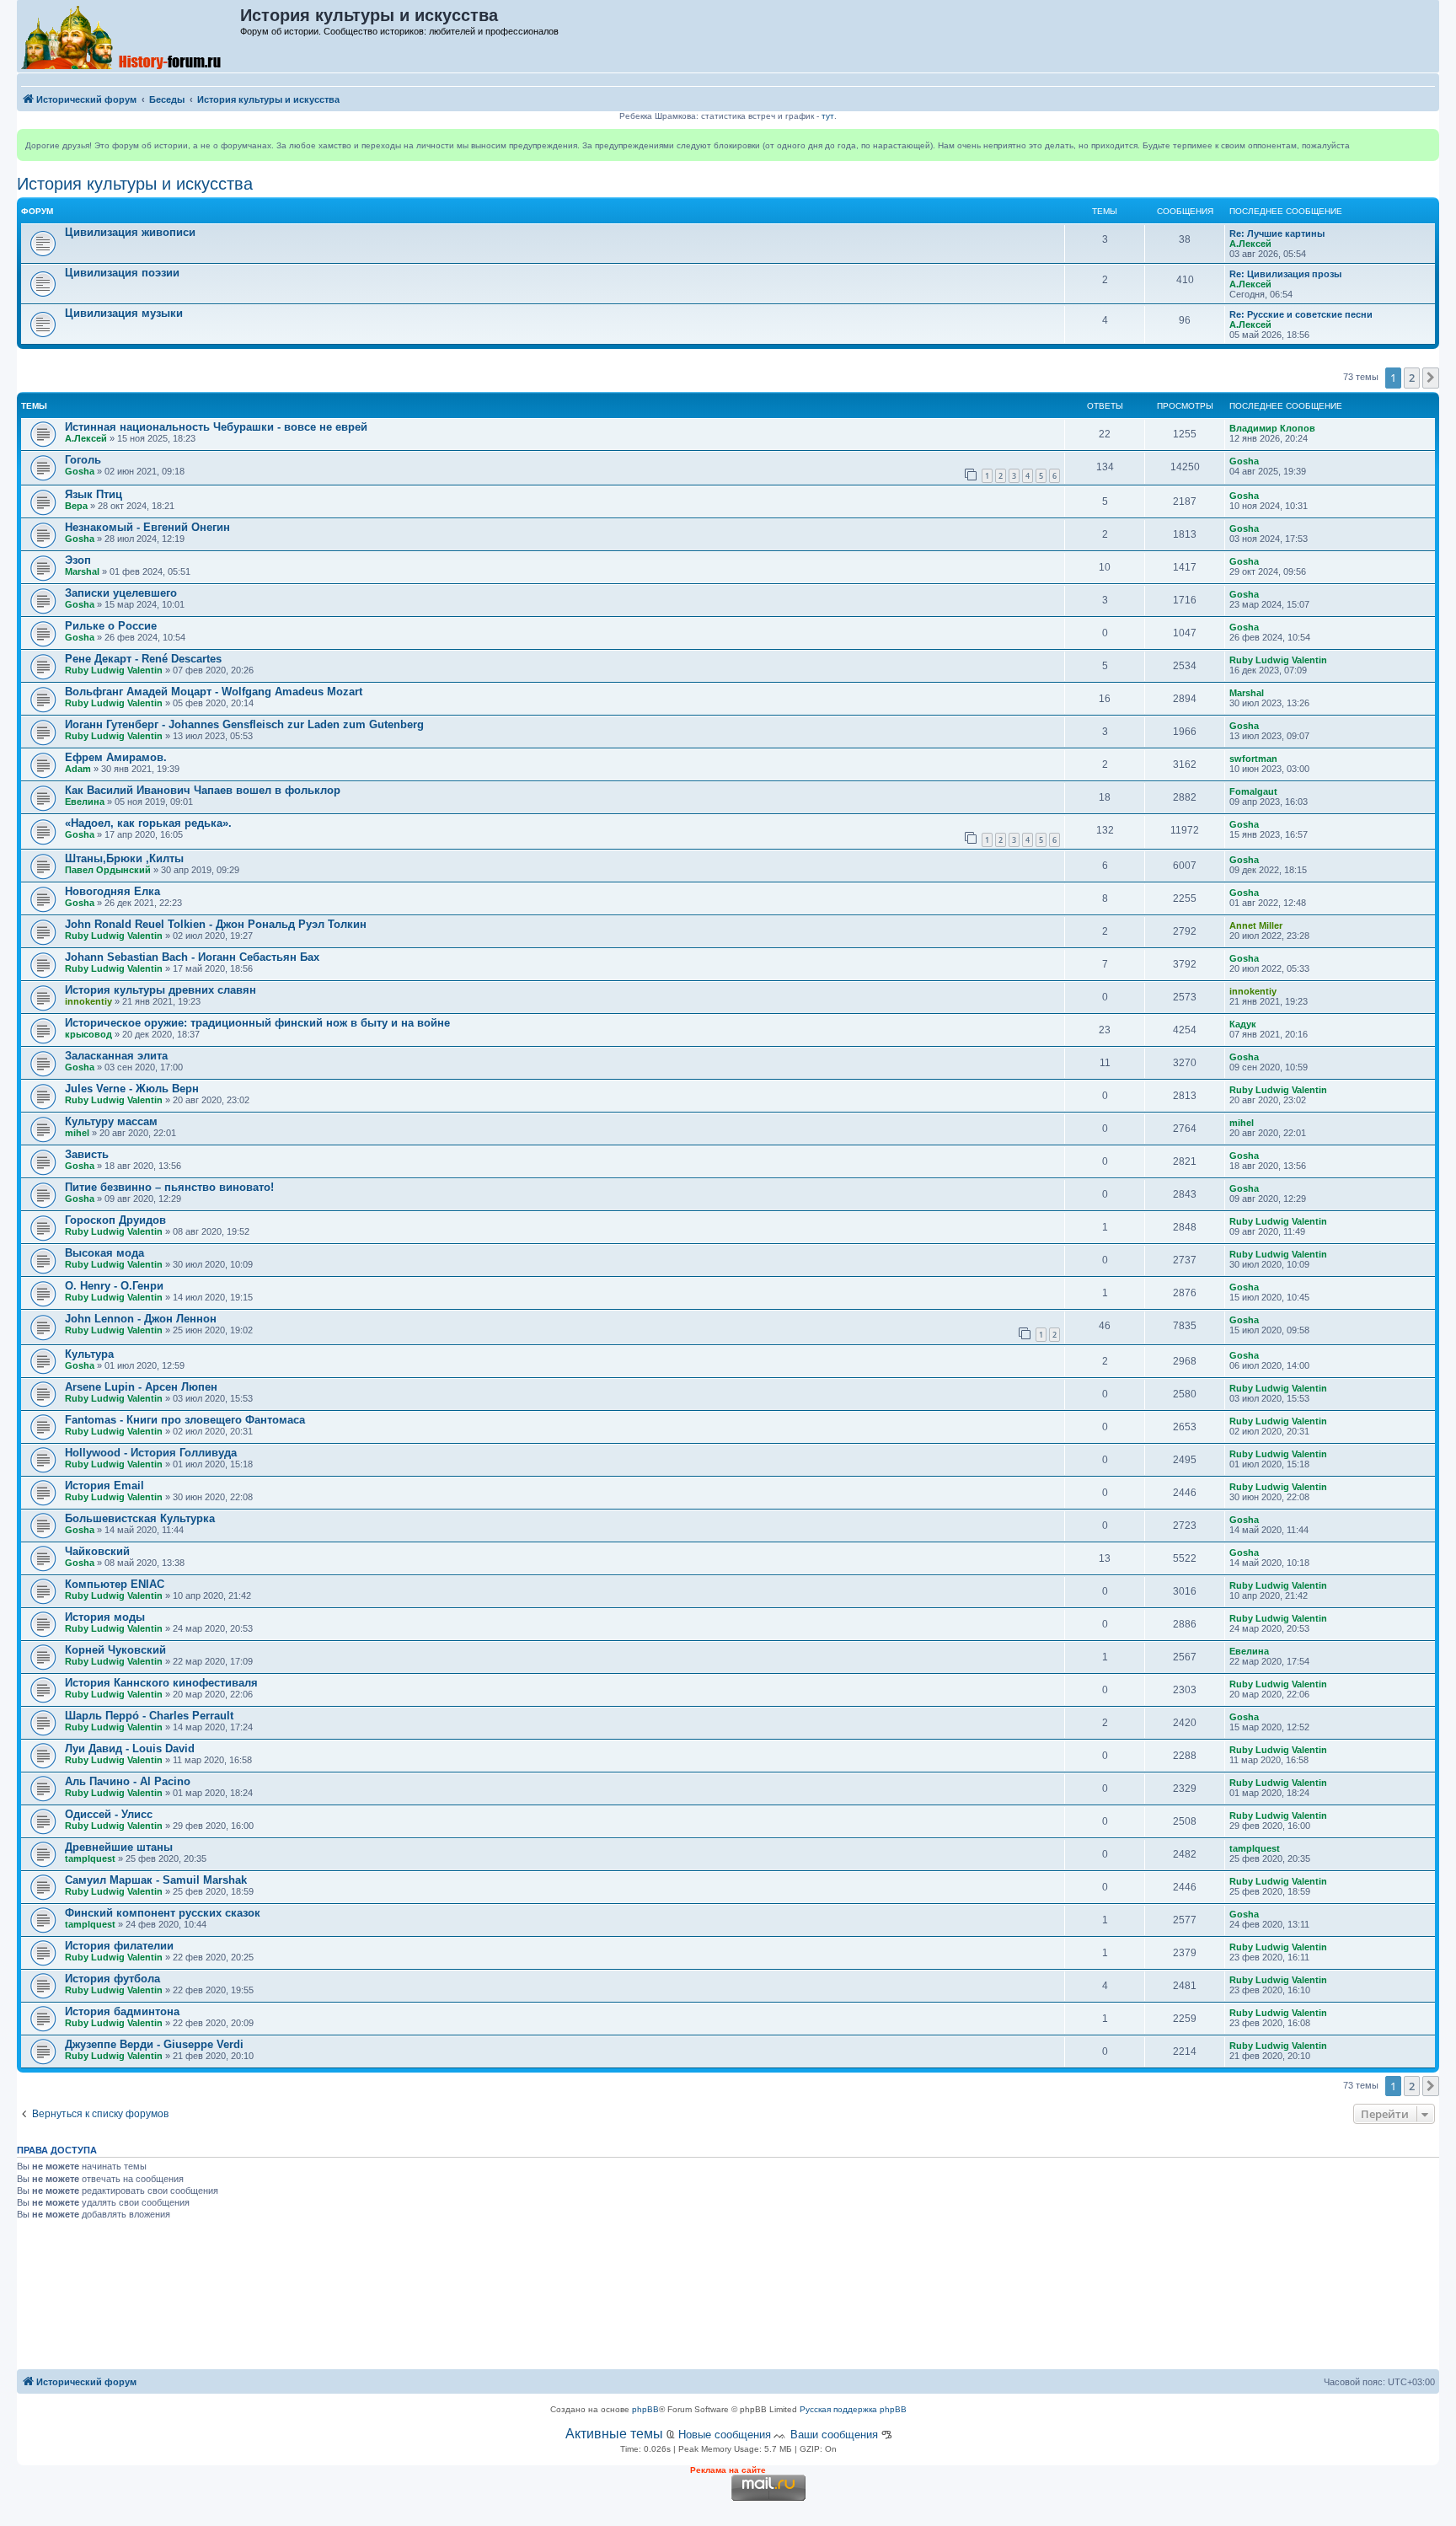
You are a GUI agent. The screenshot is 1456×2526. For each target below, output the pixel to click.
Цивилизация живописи (130, 232)
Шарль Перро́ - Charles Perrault (149, 1716)
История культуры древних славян (161, 990)
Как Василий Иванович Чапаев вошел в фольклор (203, 790)
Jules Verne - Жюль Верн (132, 1089)
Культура (89, 1354)
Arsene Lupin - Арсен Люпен (141, 1387)
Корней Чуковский (115, 1650)
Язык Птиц (94, 494)
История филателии (119, 1946)
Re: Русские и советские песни (1301, 314)
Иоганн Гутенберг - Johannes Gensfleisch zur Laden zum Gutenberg (244, 724)
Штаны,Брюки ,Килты (124, 858)
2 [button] (1412, 378)
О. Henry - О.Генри (114, 1286)
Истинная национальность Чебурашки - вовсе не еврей (216, 427)
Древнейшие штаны (119, 1847)
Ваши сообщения (834, 2435)
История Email (104, 1486)
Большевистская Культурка (140, 1518)
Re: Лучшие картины (1277, 233)
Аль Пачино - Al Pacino (128, 1781)
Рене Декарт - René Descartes (143, 659)
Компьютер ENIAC (115, 1584)
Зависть (87, 1154)
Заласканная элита (116, 1056)
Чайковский (97, 1551)
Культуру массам (111, 1121)
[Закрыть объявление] (1426, 142)
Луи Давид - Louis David (130, 1748)
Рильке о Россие (111, 626)
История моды (105, 1617)
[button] (1431, 378)
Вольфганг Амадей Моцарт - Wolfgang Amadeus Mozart (214, 692)
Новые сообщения (725, 2435)
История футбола (112, 1979)
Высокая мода (104, 1253)
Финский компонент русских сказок (163, 1913)
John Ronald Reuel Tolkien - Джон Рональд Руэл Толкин (216, 924)
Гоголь (83, 460)
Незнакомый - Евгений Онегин (147, 527)
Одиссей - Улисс (109, 1814)
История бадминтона (122, 2011)
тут (828, 116)
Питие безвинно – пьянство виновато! (169, 1187)
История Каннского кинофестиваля (161, 1683)
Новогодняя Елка (112, 891)
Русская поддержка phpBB (853, 2409)
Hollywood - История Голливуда (151, 1453)
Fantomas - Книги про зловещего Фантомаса (185, 1420)
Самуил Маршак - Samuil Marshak (156, 1880)
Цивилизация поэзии (122, 273)
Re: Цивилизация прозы (1285, 274)
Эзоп (78, 560)
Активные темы (614, 2434)
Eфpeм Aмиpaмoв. (116, 757)
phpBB (645, 2409)
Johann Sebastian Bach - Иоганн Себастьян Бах (192, 957)
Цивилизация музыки (124, 313)
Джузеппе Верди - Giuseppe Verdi (154, 2044)
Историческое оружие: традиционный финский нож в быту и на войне (257, 1023)
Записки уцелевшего (121, 593)
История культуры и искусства (135, 184)
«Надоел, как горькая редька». (148, 823)
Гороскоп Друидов (115, 1220)
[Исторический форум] (129, 36)
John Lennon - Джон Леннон (141, 1319)
